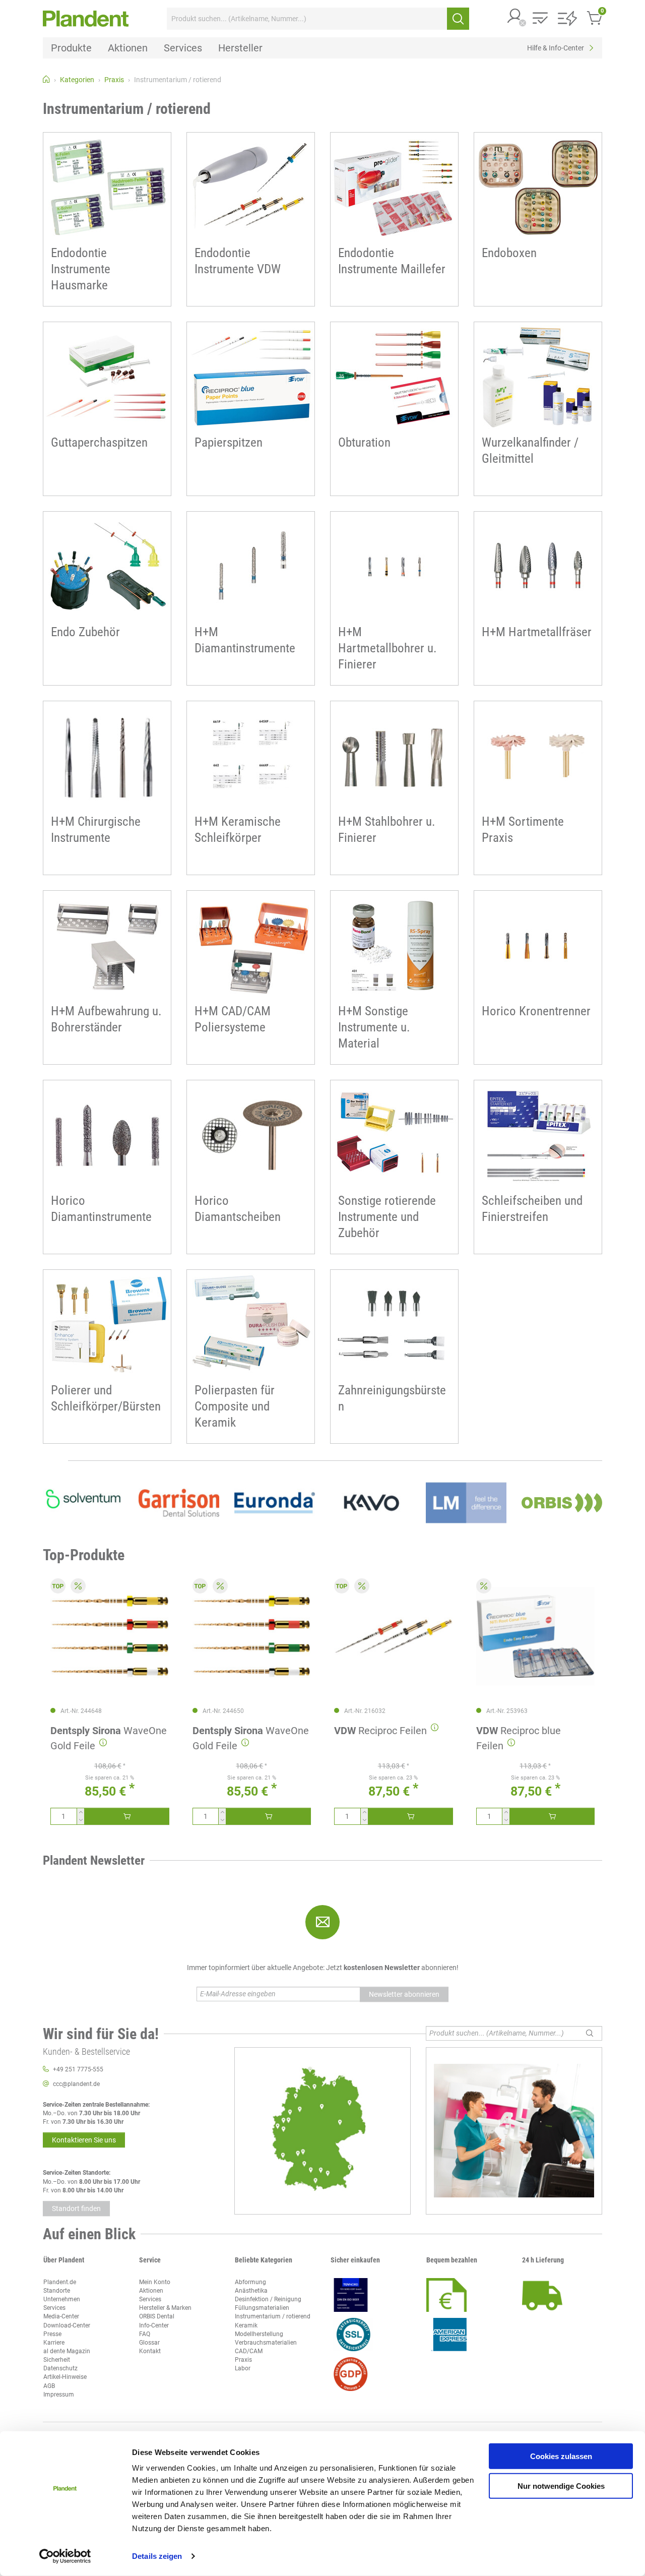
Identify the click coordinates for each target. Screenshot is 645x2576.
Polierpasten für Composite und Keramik (235, 1406)
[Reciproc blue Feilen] (536, 1636)
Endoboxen (509, 253)
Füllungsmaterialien (262, 2308)
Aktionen (151, 2291)
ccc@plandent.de (76, 2084)
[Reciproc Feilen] (394, 1636)
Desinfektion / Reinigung (268, 2299)
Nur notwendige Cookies (561, 2486)
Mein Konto (155, 2282)
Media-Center (61, 2316)
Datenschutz (60, 2368)
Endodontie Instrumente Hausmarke (81, 269)
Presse (52, 2334)
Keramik (246, 2325)
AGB (49, 2386)
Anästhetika (251, 2291)
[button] (515, 17)
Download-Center (67, 2325)
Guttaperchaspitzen (99, 442)
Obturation (364, 442)
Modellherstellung (259, 2334)
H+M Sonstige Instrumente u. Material (374, 1027)
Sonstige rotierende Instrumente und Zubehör (387, 1217)
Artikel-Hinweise (65, 2377)
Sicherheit (57, 2360)
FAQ (145, 2334)
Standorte (57, 2291)
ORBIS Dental (157, 2316)
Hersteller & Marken (165, 2308)
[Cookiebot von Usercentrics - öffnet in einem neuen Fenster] (65, 2556)
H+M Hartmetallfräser (537, 632)
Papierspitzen (229, 442)
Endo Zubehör (85, 632)
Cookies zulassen (561, 2456)
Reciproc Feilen (380, 1731)
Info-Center (154, 2325)
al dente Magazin (67, 2351)
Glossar (149, 2343)
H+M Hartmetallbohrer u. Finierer (388, 648)
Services (54, 2308)
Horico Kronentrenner (536, 1011)
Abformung (250, 2282)
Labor (243, 2368)
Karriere (54, 2343)
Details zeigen (157, 2556)
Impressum (59, 2395)
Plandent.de (60, 2282)
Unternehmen (62, 2299)
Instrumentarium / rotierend (273, 2316)
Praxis (243, 2360)
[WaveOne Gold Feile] (110, 1636)
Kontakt (150, 2351)
